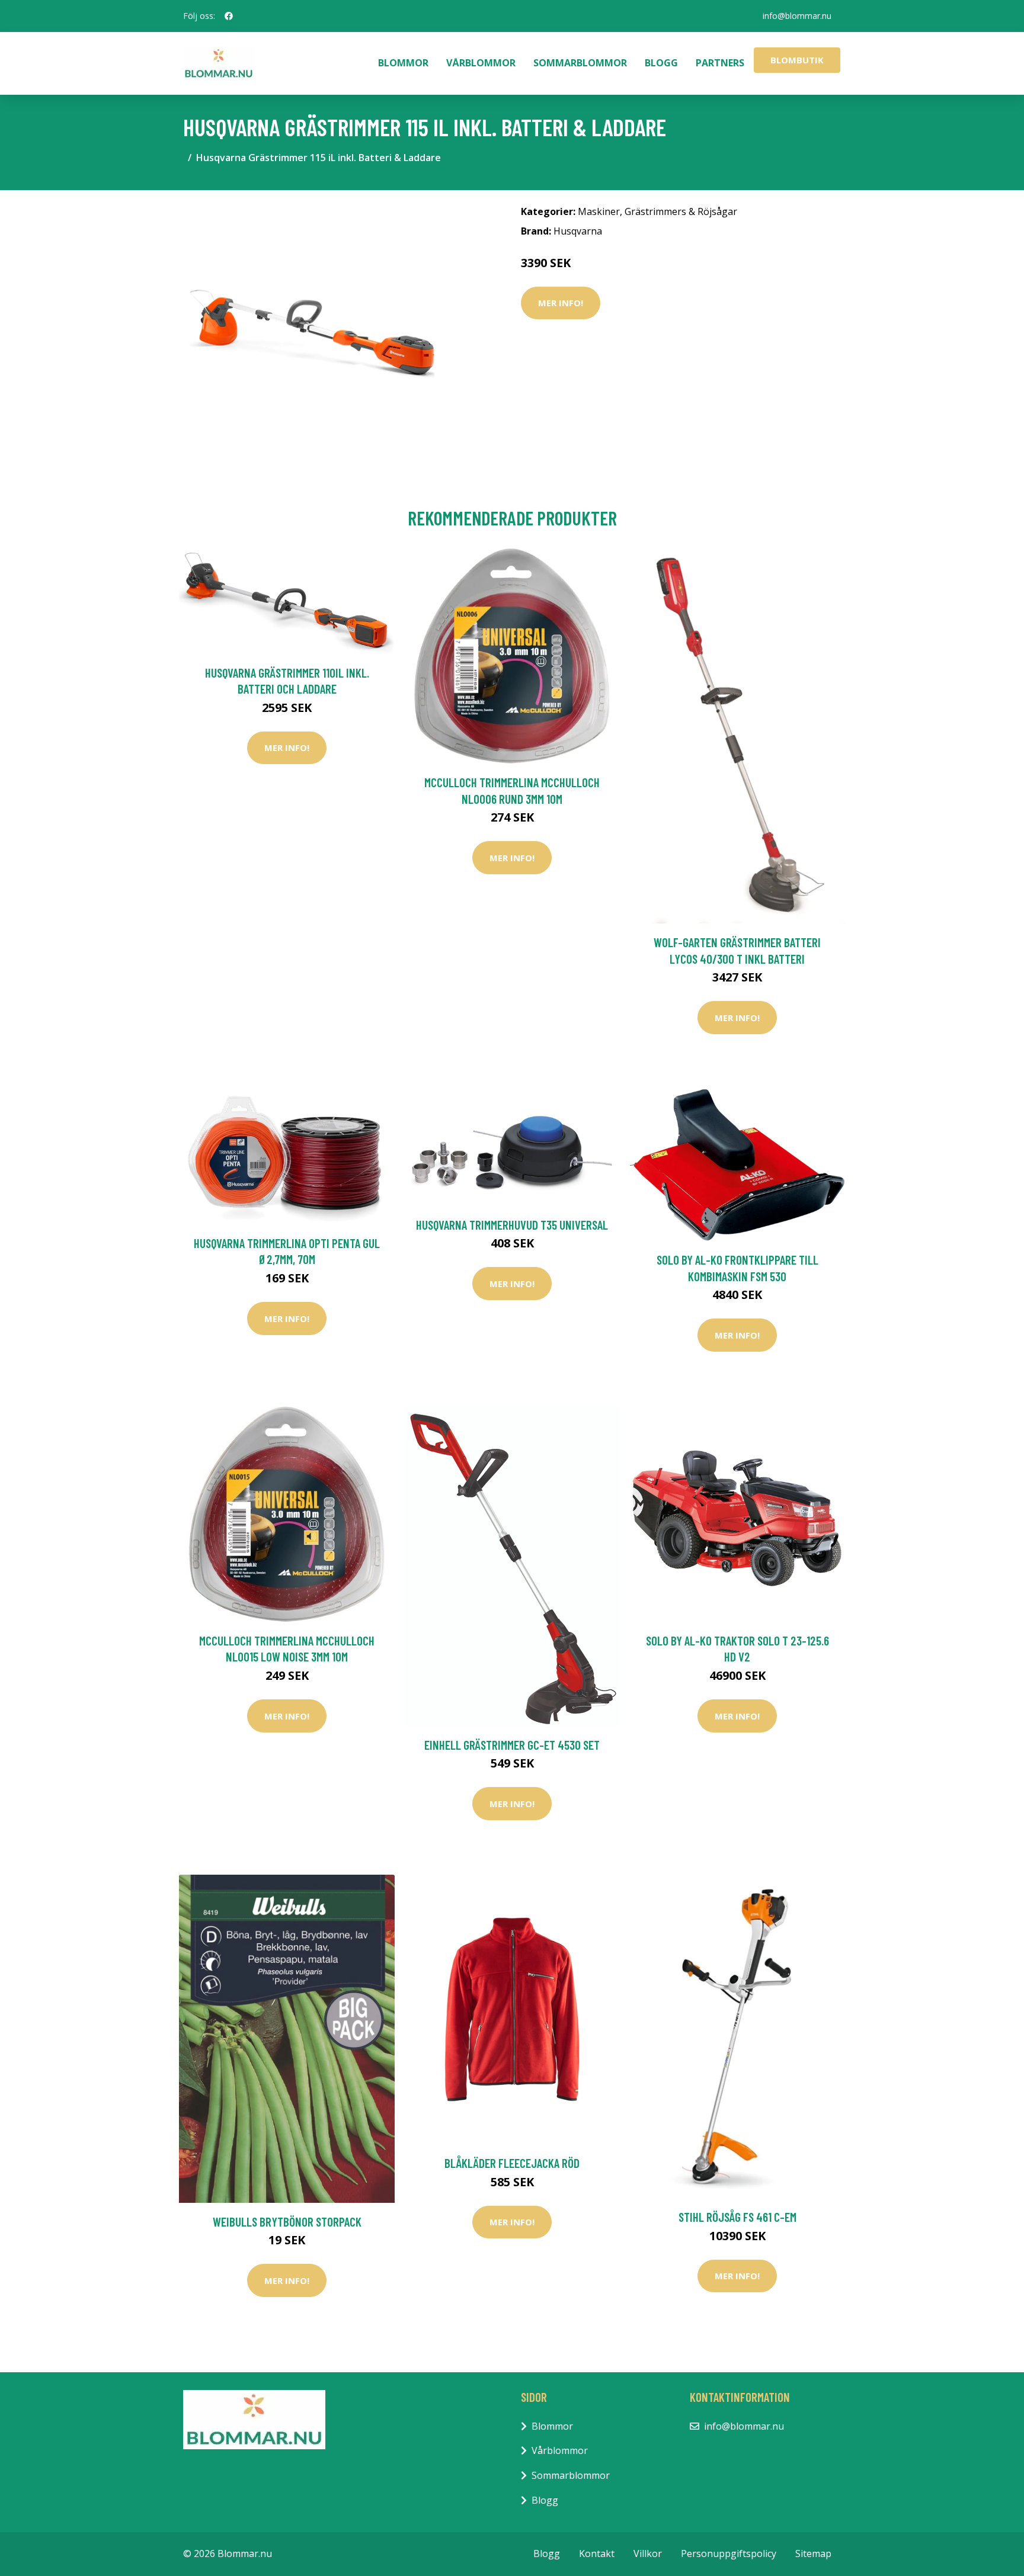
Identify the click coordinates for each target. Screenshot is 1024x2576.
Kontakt (597, 2553)
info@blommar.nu (797, 16)
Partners (720, 63)
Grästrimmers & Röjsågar (681, 211)
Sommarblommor (580, 63)
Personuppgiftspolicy (729, 2553)
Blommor (403, 63)
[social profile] (229, 16)
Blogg (661, 63)
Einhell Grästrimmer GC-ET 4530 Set (512, 1745)
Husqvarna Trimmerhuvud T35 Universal (512, 1225)
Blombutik (797, 60)
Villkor (648, 2553)
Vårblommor (481, 63)
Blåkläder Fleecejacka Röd (512, 2163)
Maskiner (599, 211)
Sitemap (813, 2553)
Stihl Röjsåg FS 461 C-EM (737, 2217)
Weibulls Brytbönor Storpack (287, 2221)
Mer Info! (561, 303)
